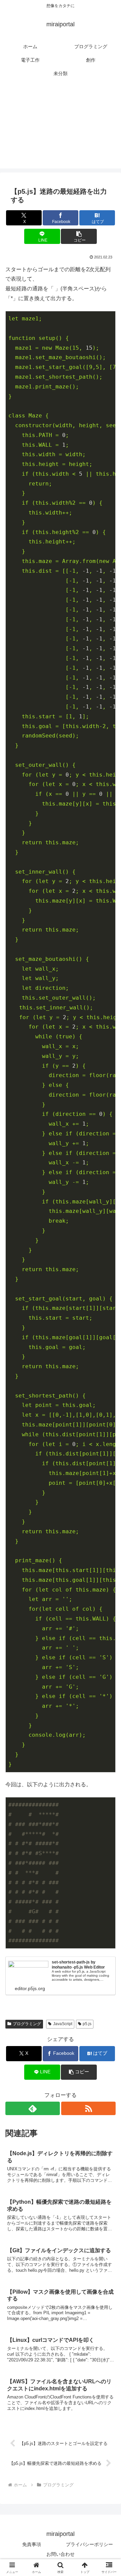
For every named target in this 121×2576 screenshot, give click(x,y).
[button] (79, 236)
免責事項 (32, 2544)
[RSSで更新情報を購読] (88, 2108)
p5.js (87, 2024)
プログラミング (27, 2024)
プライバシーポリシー (89, 2544)
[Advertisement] (61, 128)
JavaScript (63, 2024)
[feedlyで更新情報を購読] (33, 2108)
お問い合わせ (61, 2554)
